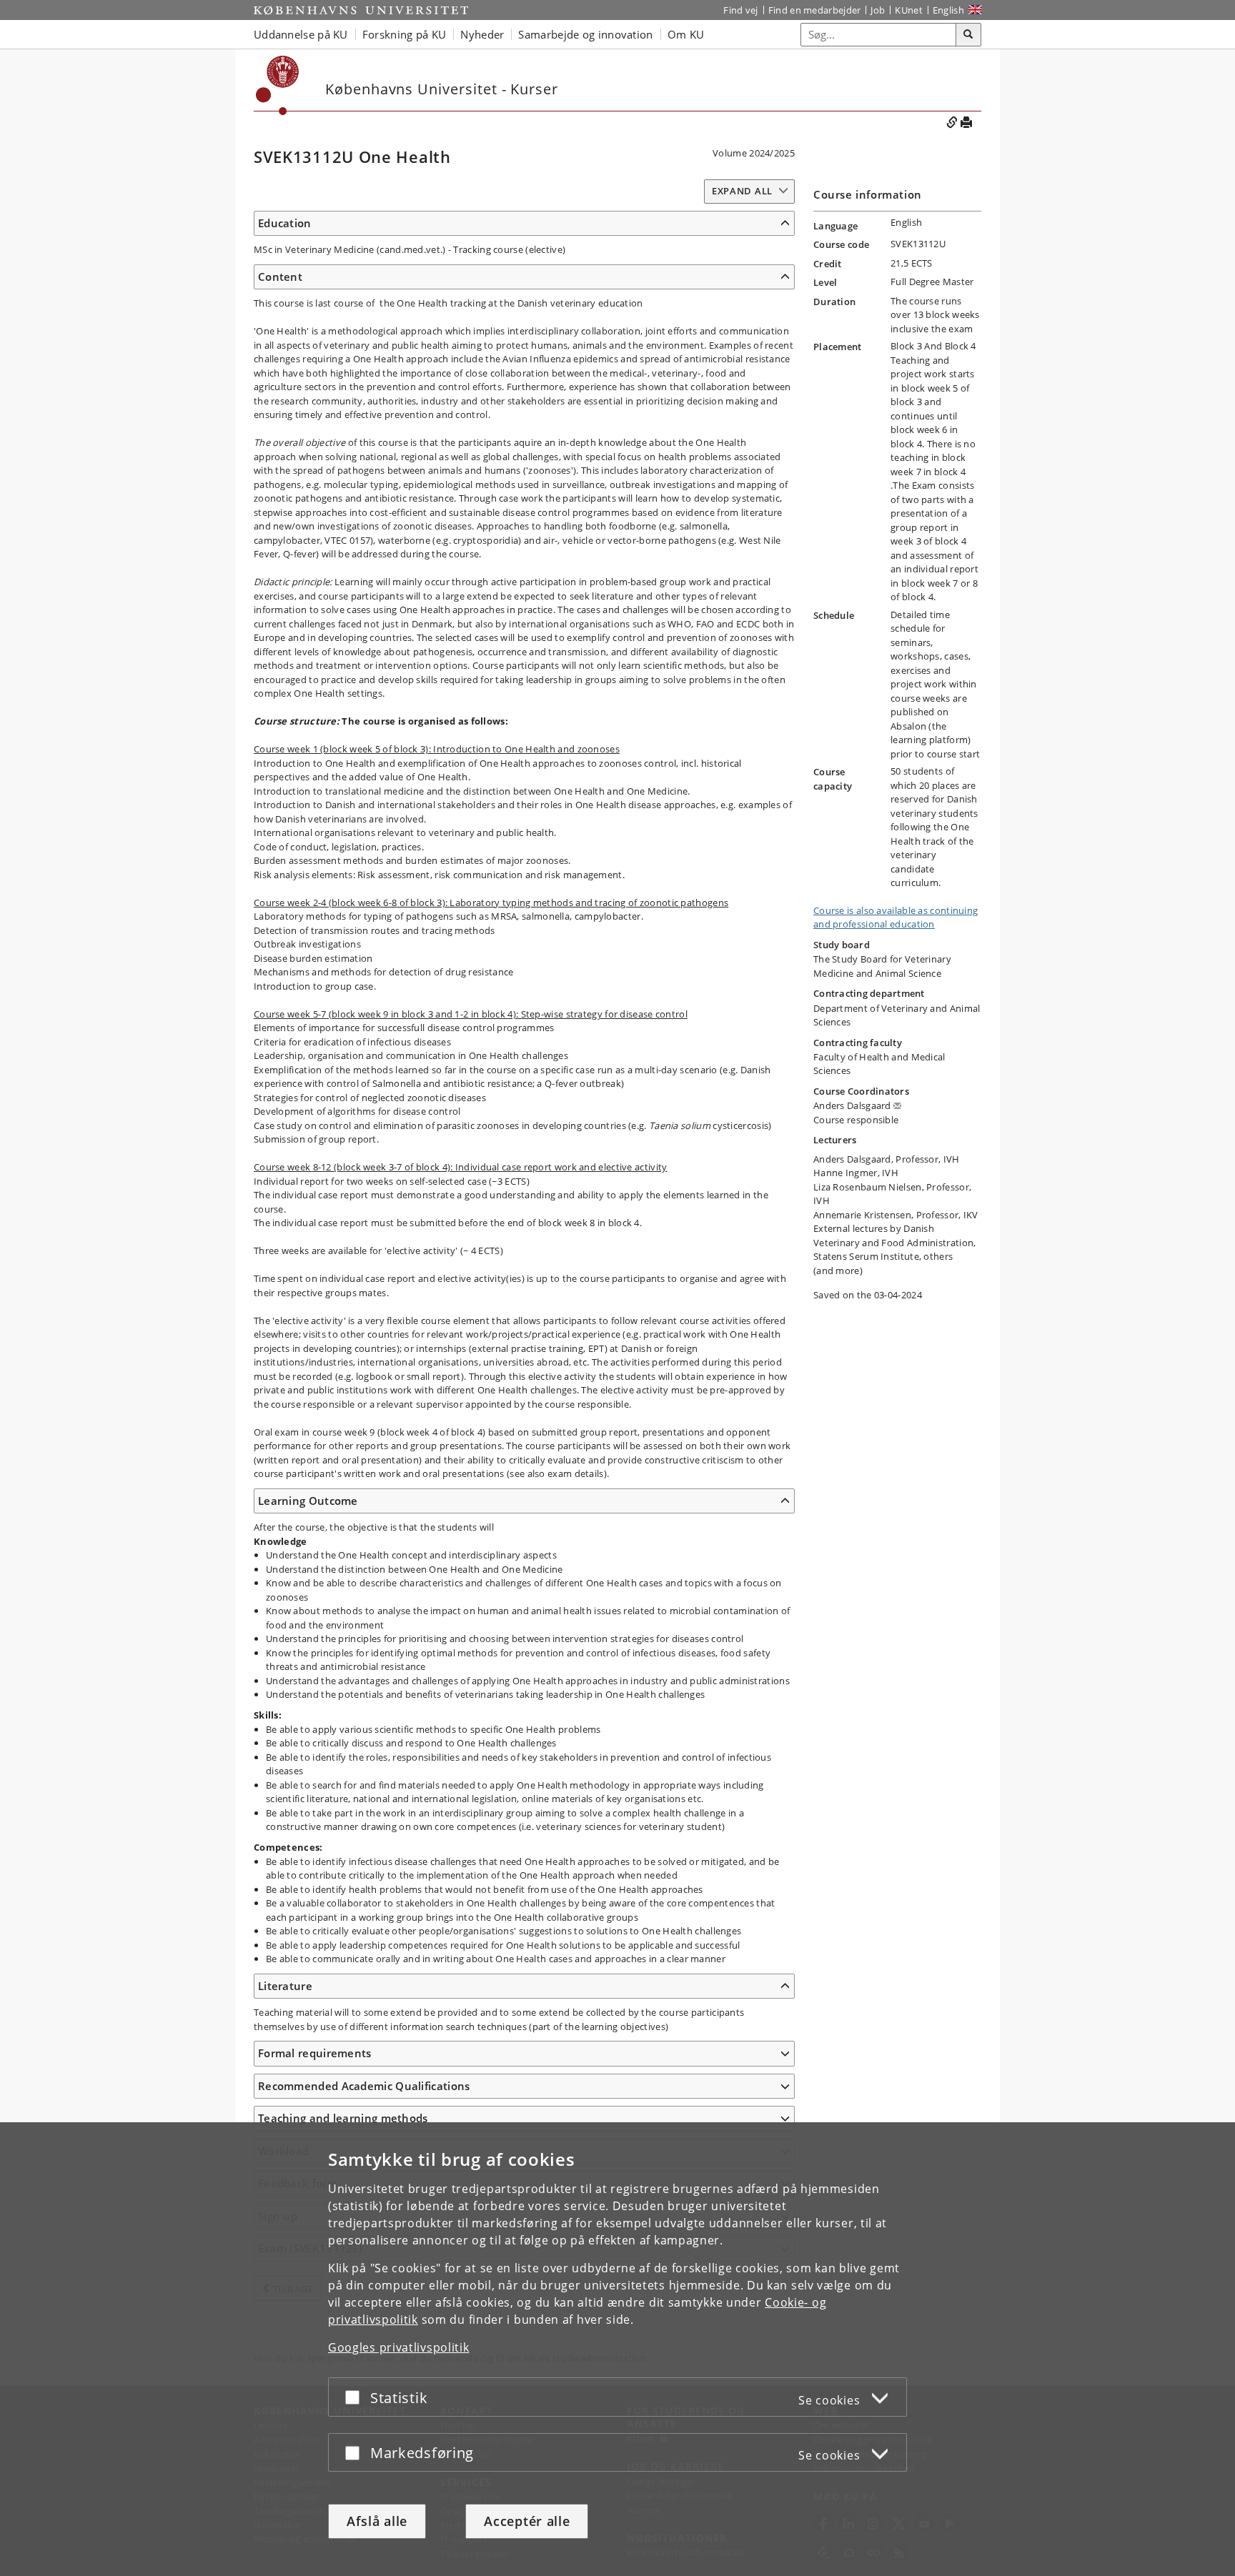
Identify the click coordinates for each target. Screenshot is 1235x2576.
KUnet (909, 10)
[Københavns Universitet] (361, 10)
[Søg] (968, 35)
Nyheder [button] (482, 34)
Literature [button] (285, 1986)
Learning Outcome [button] (308, 1501)
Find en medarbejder (815, 10)
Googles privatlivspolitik (399, 2347)
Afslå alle (377, 2521)
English (948, 10)
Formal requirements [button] (315, 2053)
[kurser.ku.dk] (278, 85)
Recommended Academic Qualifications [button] (364, 2086)
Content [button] (280, 277)
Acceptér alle (527, 2521)
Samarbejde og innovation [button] (585, 34)
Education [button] (285, 223)
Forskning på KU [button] (405, 34)
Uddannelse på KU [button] (301, 34)
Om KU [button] (686, 34)
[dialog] (617, 2349)
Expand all (742, 191)
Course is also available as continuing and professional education (896, 917)
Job (878, 10)
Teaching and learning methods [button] (343, 2118)
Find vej (740, 10)
